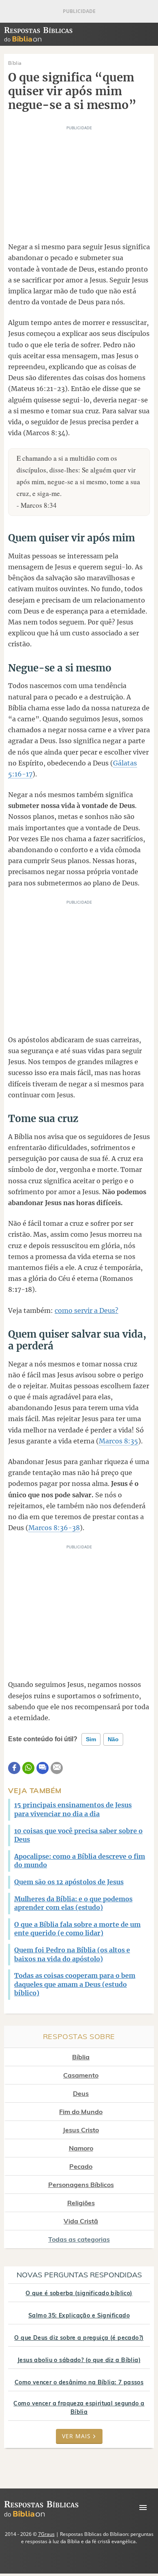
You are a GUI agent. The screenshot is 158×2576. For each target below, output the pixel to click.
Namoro (81, 2148)
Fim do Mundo (81, 2112)
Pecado (81, 2166)
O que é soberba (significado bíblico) (79, 2293)
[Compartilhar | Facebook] (14, 1768)
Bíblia (81, 2057)
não (113, 1739)
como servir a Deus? (86, 1310)
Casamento (81, 2075)
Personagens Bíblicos (81, 2185)
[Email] (57, 1768)
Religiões (81, 2203)
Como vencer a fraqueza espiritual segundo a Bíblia (79, 2408)
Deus (81, 2093)
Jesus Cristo (81, 2130)
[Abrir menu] (143, 2508)
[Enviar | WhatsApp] (28, 1768)
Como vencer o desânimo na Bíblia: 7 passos (79, 2382)
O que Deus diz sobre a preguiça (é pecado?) (79, 2338)
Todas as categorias (79, 2239)
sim (91, 1739)
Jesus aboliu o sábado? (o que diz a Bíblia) (79, 2360)
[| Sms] (43, 1768)
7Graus (46, 2534)
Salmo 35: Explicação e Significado (79, 2315)
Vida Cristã (81, 2221)
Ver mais (76, 2436)
